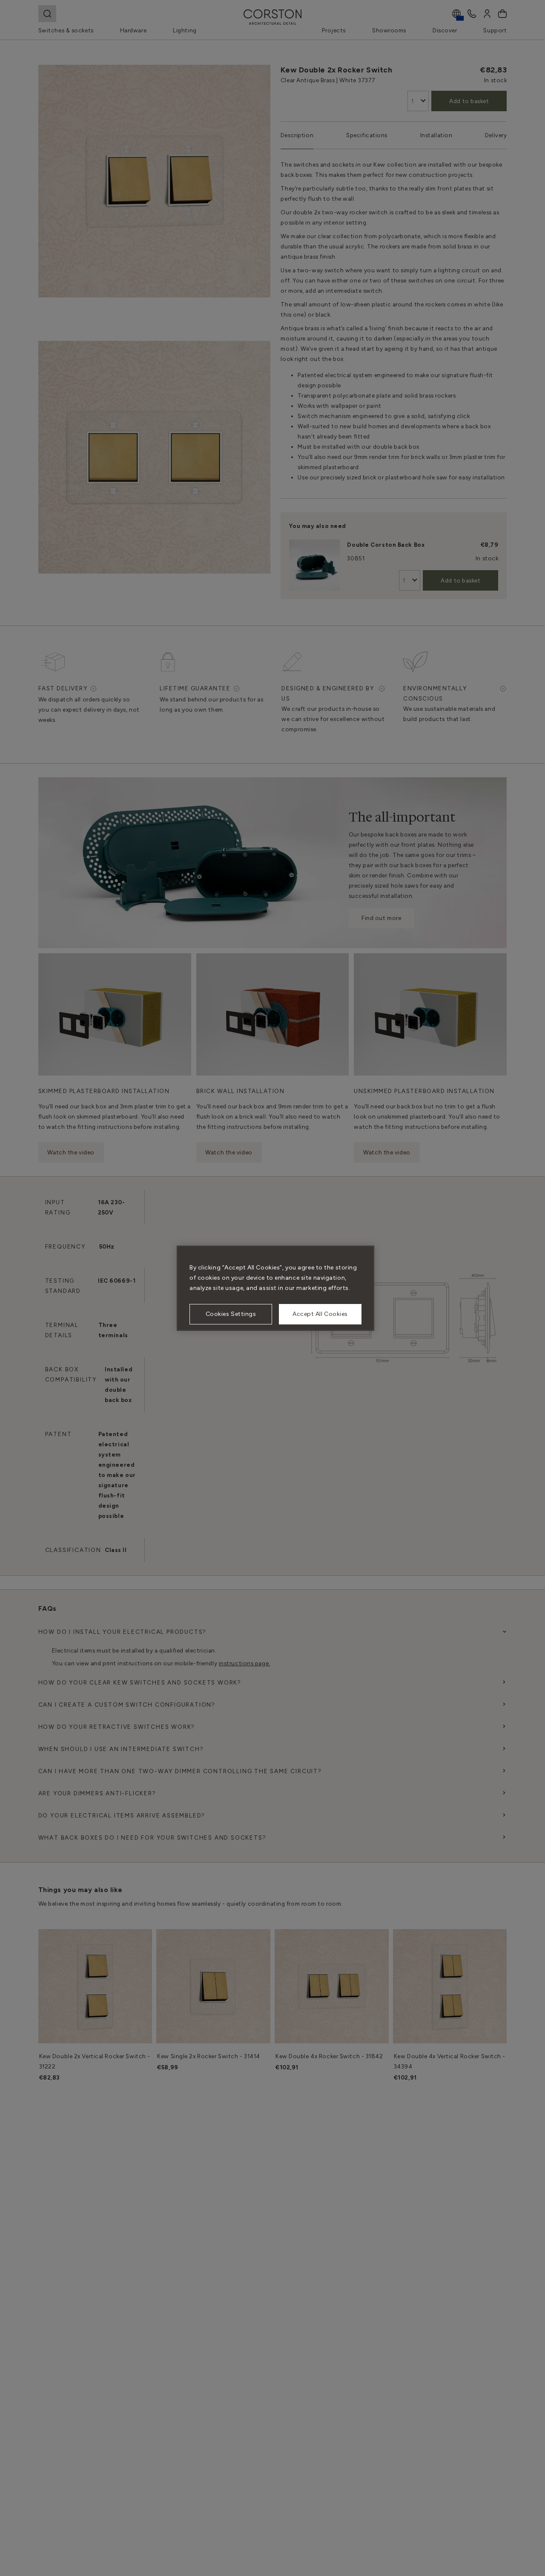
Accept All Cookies (320, 1314)
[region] (275, 1288)
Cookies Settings (231, 1314)
